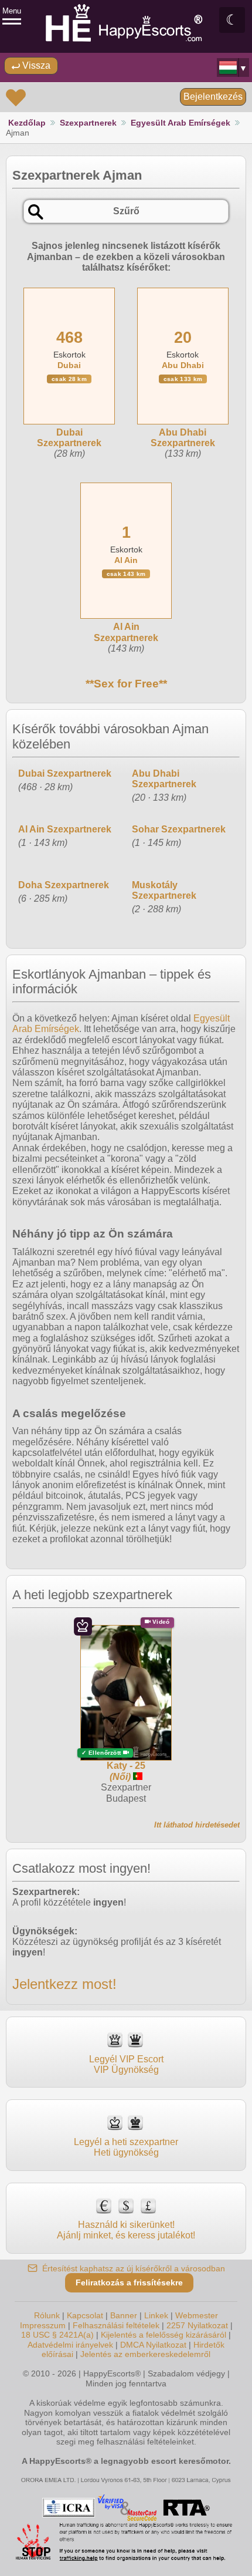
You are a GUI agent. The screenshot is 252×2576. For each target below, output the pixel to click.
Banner (124, 2315)
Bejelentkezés (213, 97)
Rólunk (47, 2315)
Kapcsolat (85, 2315)
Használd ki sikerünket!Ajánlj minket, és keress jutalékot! (126, 2230)
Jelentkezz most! (64, 1984)
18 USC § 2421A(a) (57, 2335)
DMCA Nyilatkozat (153, 2345)
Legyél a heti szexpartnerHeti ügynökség (126, 2147)
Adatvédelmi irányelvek (70, 2345)
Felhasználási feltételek (116, 2325)
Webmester (197, 2315)
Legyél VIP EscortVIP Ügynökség (126, 2064)
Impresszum (43, 2325)
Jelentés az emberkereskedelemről (145, 2354)
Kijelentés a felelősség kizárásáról (164, 2335)
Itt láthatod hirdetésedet (197, 1825)
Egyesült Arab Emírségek (181, 123)
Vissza (35, 65)
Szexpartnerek (88, 123)
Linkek (156, 2315)
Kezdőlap (27, 123)
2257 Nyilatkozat (197, 2325)
